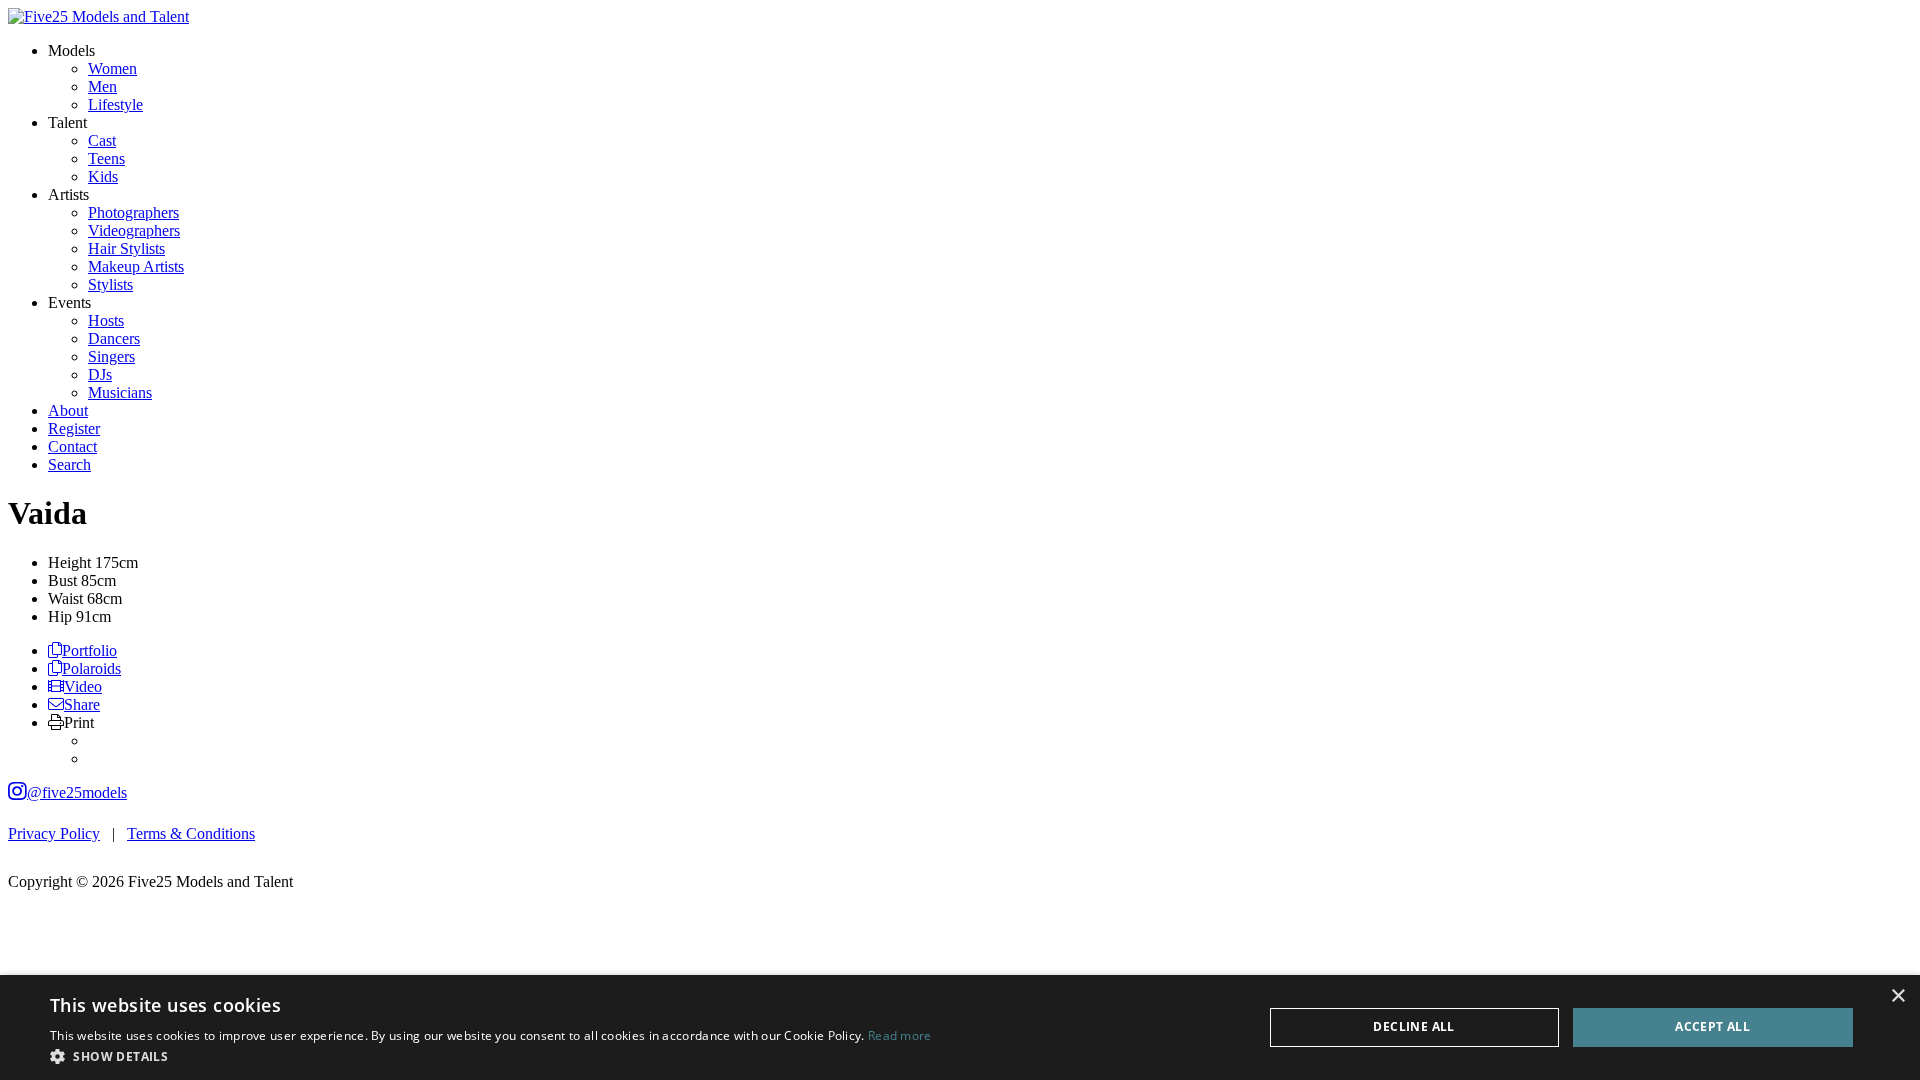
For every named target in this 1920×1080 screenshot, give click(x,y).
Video (83, 686)
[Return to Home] (98, 16)
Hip (60, 616)
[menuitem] (112, 68)
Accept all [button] (1712, 1026)
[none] (71, 50)
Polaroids (91, 668)
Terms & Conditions (191, 833)
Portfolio (89, 650)
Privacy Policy (54, 833)
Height (69, 562)
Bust (62, 580)
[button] (491, 1055)
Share (82, 704)
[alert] (960, 1027)
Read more (900, 1035)
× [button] (1897, 996)
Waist (65, 598)
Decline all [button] (1413, 1026)
